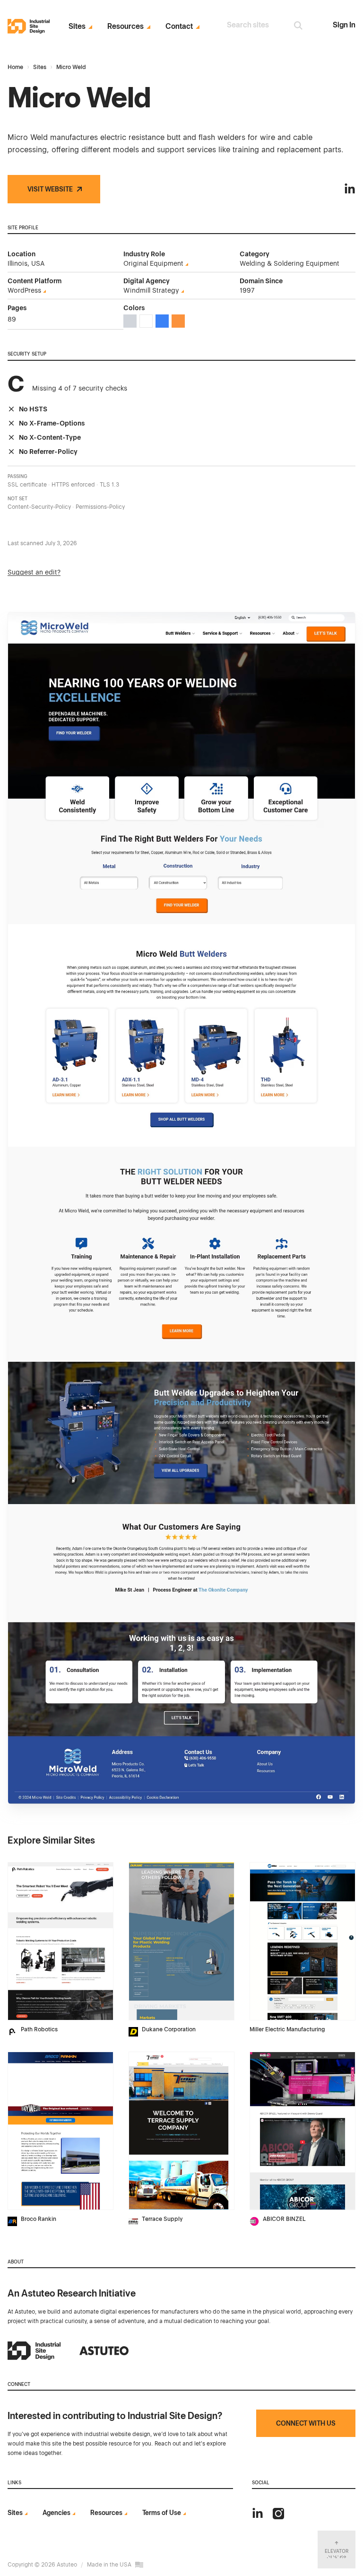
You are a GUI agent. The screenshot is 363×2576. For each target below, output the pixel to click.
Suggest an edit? (34, 572)
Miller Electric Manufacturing (287, 2029)
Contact (179, 26)
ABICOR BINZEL (284, 2219)
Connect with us (306, 2423)
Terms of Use (162, 2513)
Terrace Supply (162, 2219)
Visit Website (50, 189)
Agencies (56, 2513)
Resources (125, 26)
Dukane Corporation (169, 2029)
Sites (77, 26)
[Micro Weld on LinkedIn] (350, 189)
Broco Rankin (39, 2219)
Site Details (27, 1867)
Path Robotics (39, 2029)
